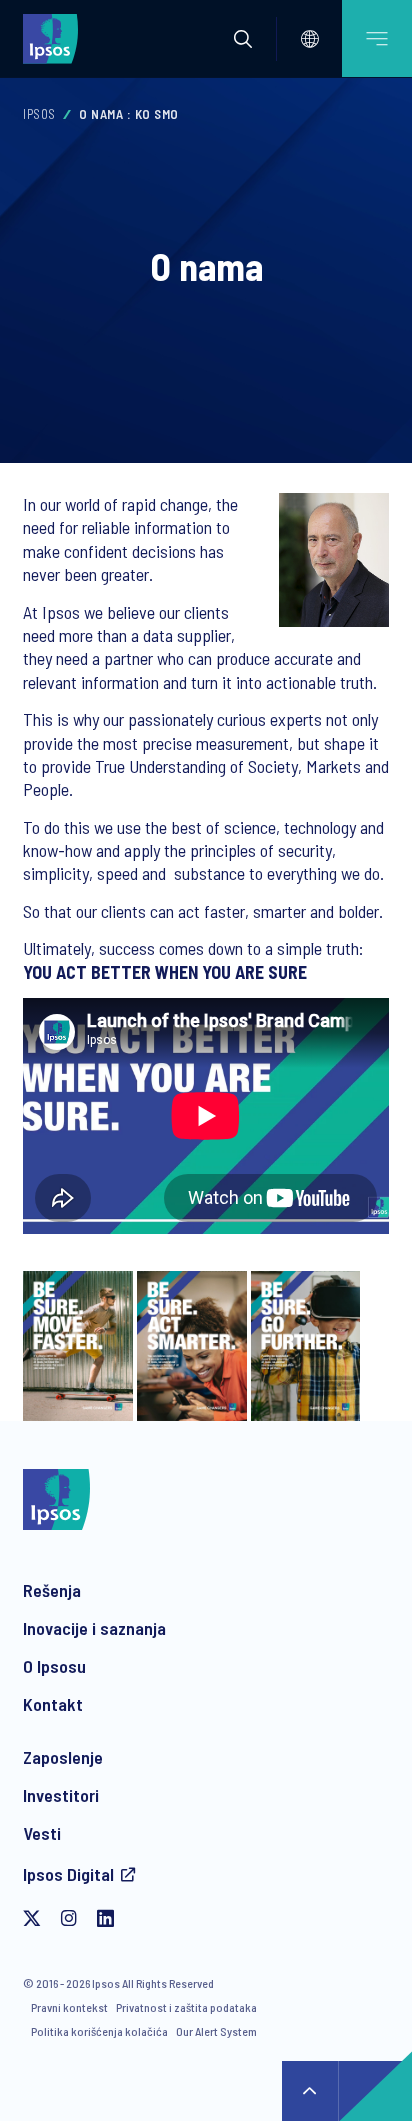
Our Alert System (216, 2031)
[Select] (310, 39)
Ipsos (39, 114)
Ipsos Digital (68, 1874)
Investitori (61, 1795)
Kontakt (53, 1704)
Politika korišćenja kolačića (99, 2031)
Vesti (42, 1833)
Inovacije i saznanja (94, 1628)
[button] (243, 39)
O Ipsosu (54, 1666)
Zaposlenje (63, 1757)
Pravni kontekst (69, 2007)
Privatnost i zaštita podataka (186, 2007)
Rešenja (52, 1590)
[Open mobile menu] (377, 38)
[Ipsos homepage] (55, 38)
